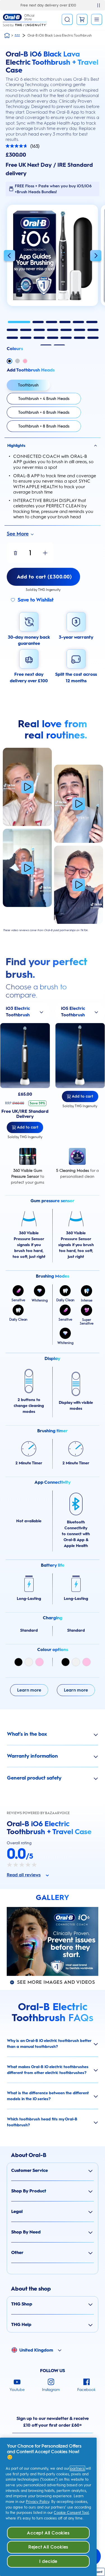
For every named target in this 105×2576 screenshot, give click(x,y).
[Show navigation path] (17, 35)
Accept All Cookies (48, 2533)
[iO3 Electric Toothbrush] (25, 1056)
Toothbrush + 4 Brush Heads (44, 399)
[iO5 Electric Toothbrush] (80, 1056)
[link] (82, 19)
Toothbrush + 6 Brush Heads (44, 412)
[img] (18, 1662)
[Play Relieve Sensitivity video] (27, 868)
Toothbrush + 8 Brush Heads (44, 426)
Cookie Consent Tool (71, 2513)
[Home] (7, 35)
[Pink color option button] (25, 361)
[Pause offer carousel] (99, 5)
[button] (9, 256)
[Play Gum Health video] (79, 885)
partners (77, 2468)
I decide (48, 2561)
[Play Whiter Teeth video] (79, 804)
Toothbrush (28, 385)
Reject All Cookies (48, 2547)
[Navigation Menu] (97, 19)
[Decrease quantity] (15, 553)
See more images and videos (56, 1982)
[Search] (67, 19)
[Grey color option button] (17, 361)
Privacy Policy (38, 2502)
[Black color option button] (10, 361)
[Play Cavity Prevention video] (27, 787)
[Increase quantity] (45, 553)
